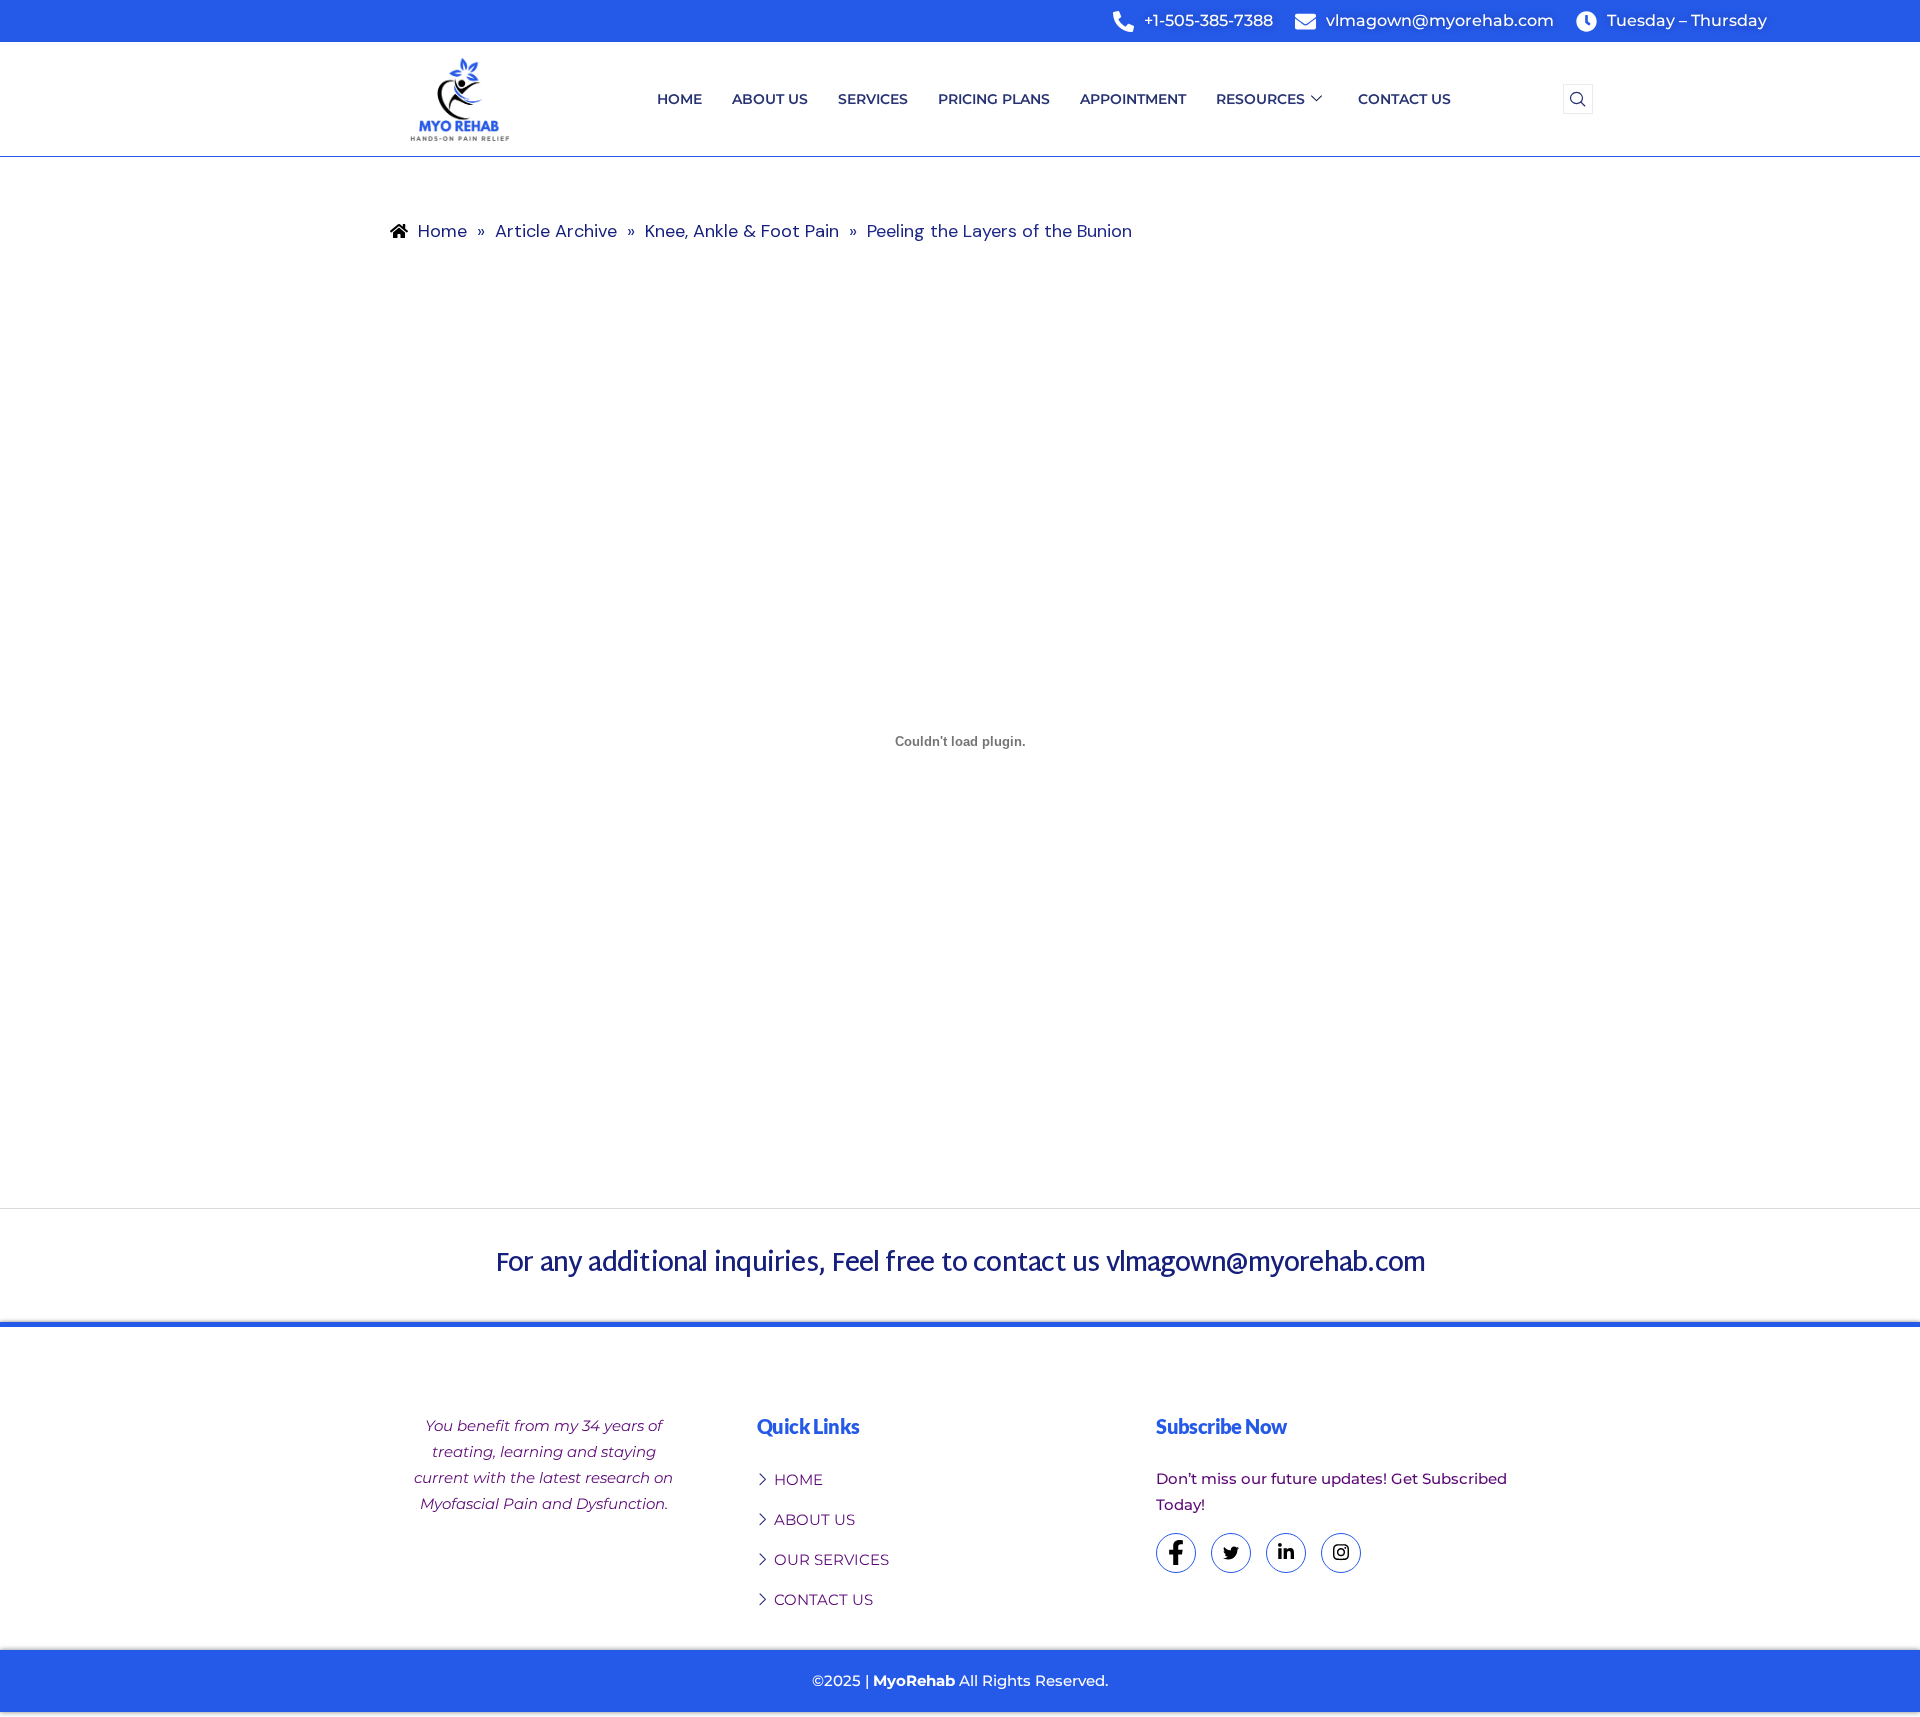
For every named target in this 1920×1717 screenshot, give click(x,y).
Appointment (1133, 99)
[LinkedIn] (1286, 1553)
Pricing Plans (994, 99)
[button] (1578, 99)
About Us (770, 99)
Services (873, 99)
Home (679, 99)
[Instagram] (1341, 1553)
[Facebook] (1176, 1553)
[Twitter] (1231, 1553)
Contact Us (1404, 99)
